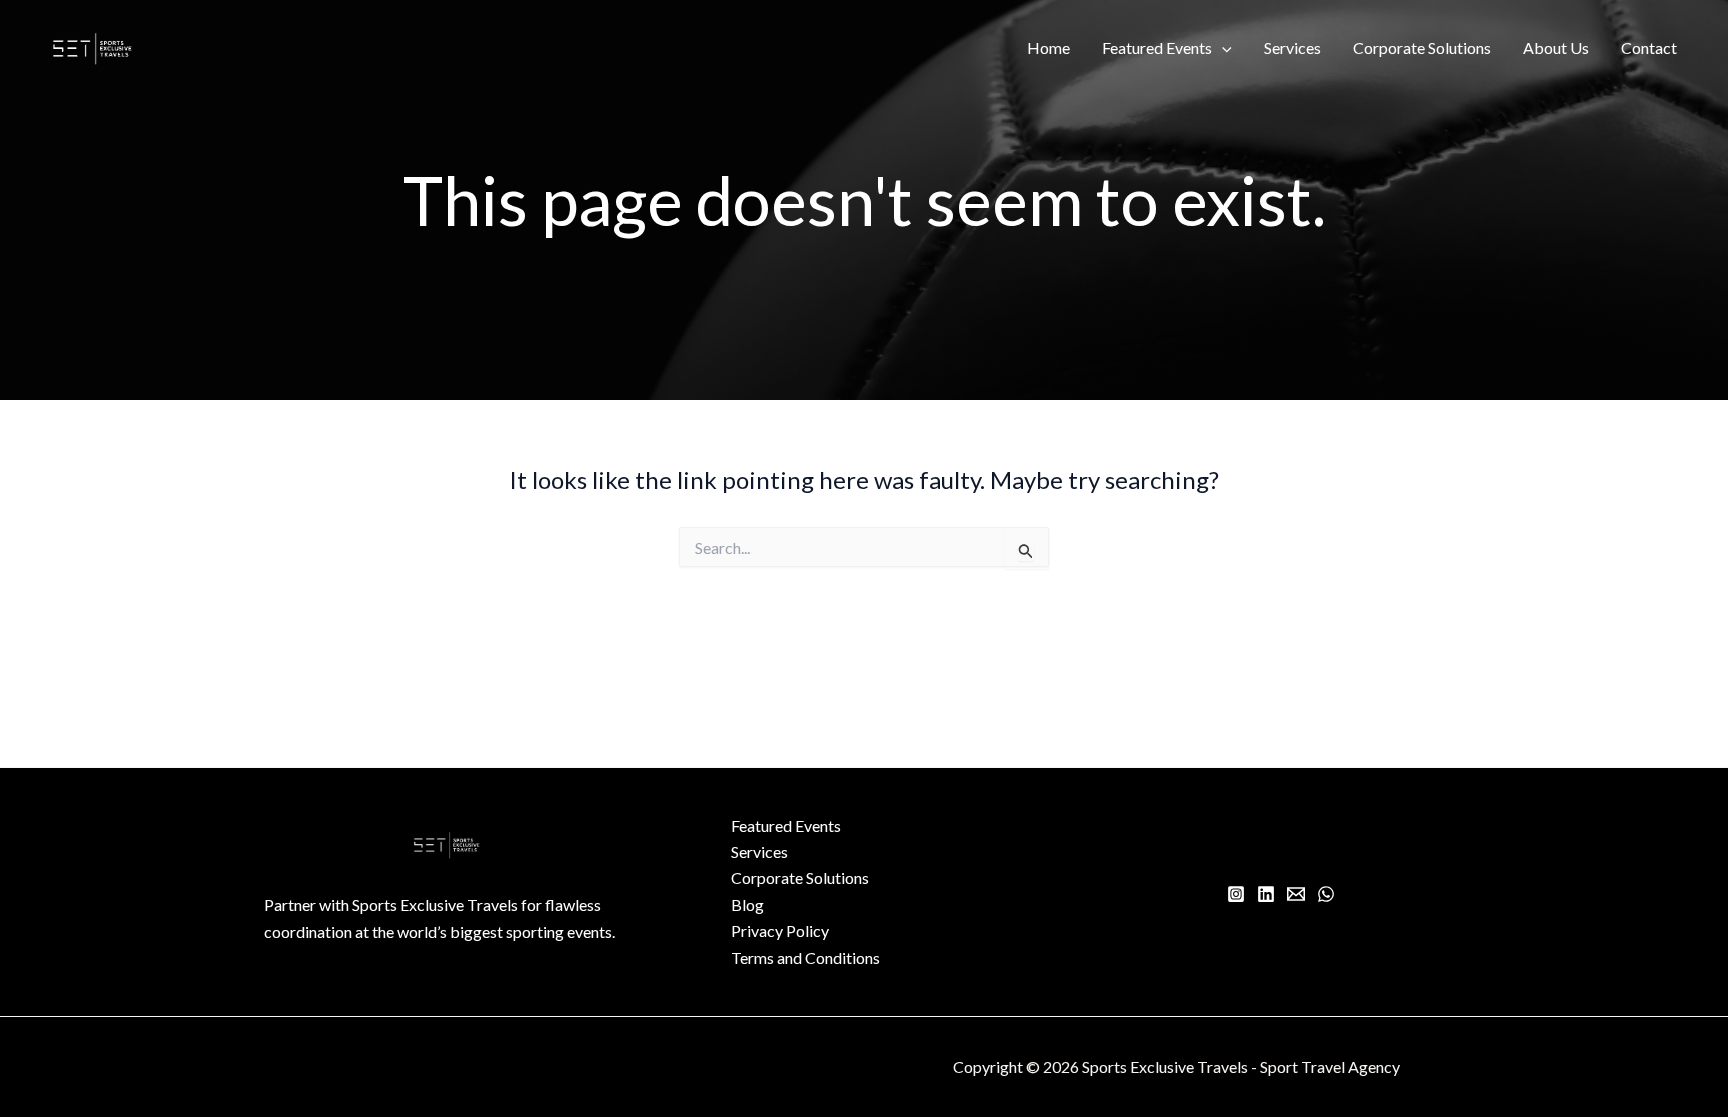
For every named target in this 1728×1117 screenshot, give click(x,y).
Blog (747, 904)
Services (1292, 47)
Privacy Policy (780, 930)
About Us (1556, 47)
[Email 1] (1296, 894)
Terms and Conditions (805, 957)
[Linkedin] (1266, 894)
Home (1048, 47)
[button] (1222, 48)
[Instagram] (1236, 894)
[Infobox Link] (447, 928)
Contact (1649, 47)
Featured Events (1157, 47)
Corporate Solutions (1422, 47)
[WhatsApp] (1326, 894)
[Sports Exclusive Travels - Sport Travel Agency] (92, 45)
